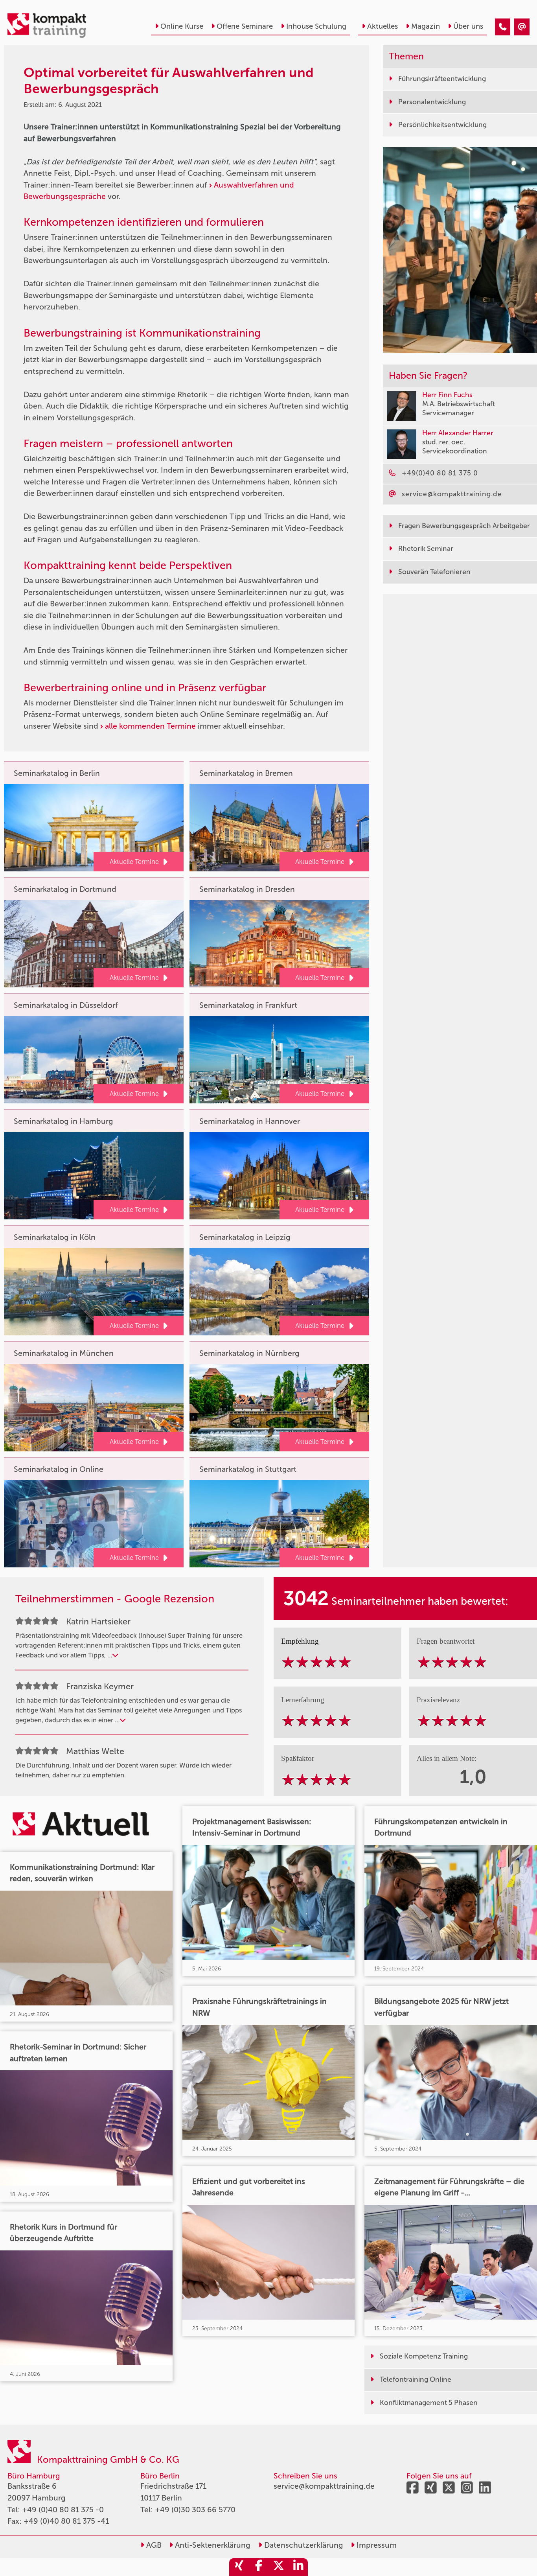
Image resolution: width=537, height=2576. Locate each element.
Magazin (426, 26)
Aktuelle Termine (134, 862)
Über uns (468, 26)
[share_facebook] (259, 2567)
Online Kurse (182, 26)
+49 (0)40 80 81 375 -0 (63, 2510)
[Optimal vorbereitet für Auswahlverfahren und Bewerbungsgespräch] (503, 27)
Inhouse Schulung (316, 26)
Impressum (376, 2545)
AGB (153, 2545)
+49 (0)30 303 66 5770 (195, 2510)
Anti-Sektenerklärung (212, 2545)
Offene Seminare (245, 26)
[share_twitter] (278, 2567)
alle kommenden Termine (150, 726)
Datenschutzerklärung (303, 2545)
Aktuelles (383, 26)
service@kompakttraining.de (324, 2486)
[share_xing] (239, 2567)
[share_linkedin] (298, 2567)
